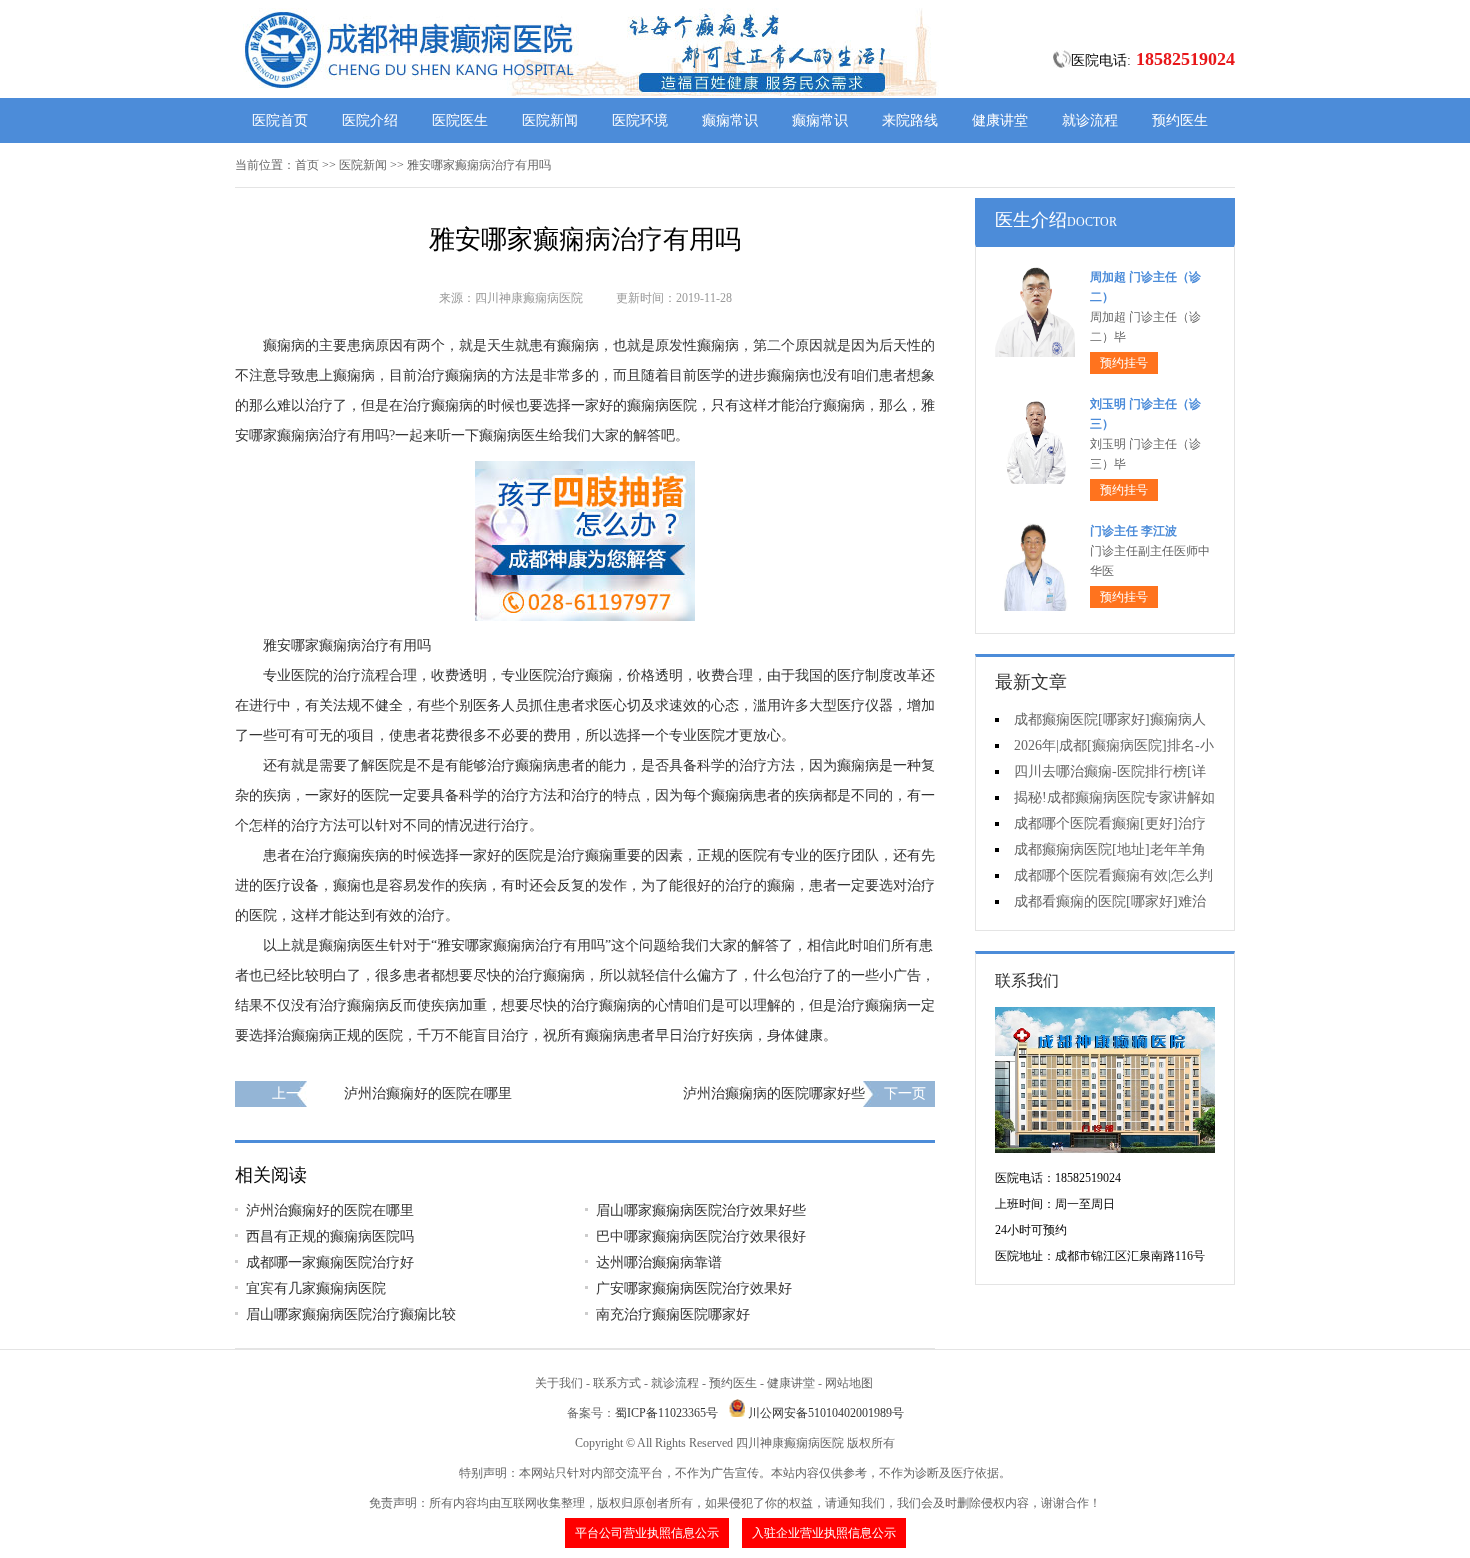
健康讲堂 (1000, 120)
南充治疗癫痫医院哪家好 (673, 1314)
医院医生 (460, 120)
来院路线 (910, 120)
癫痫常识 (730, 120)
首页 (307, 165)
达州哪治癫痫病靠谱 (659, 1262)
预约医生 (1180, 120)
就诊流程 (1090, 120)
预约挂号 (1124, 363)
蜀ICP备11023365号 (666, 1413)
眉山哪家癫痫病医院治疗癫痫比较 (351, 1314)
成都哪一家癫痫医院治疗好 (330, 1262)
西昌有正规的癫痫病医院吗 (330, 1236)
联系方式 (617, 1383)
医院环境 (640, 120)
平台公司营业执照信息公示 (647, 1533)
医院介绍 (370, 120)
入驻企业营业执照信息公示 (824, 1533)
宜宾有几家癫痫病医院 (316, 1288)
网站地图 (849, 1383)
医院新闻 (550, 120)
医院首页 (280, 120)
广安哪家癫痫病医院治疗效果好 (694, 1288)
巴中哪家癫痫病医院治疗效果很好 (701, 1236)
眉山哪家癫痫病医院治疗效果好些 (701, 1210)
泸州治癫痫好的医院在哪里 (428, 1093)
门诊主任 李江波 (1133, 531)
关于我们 (559, 1383)
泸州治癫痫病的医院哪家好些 (774, 1093)
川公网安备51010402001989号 (826, 1413)
